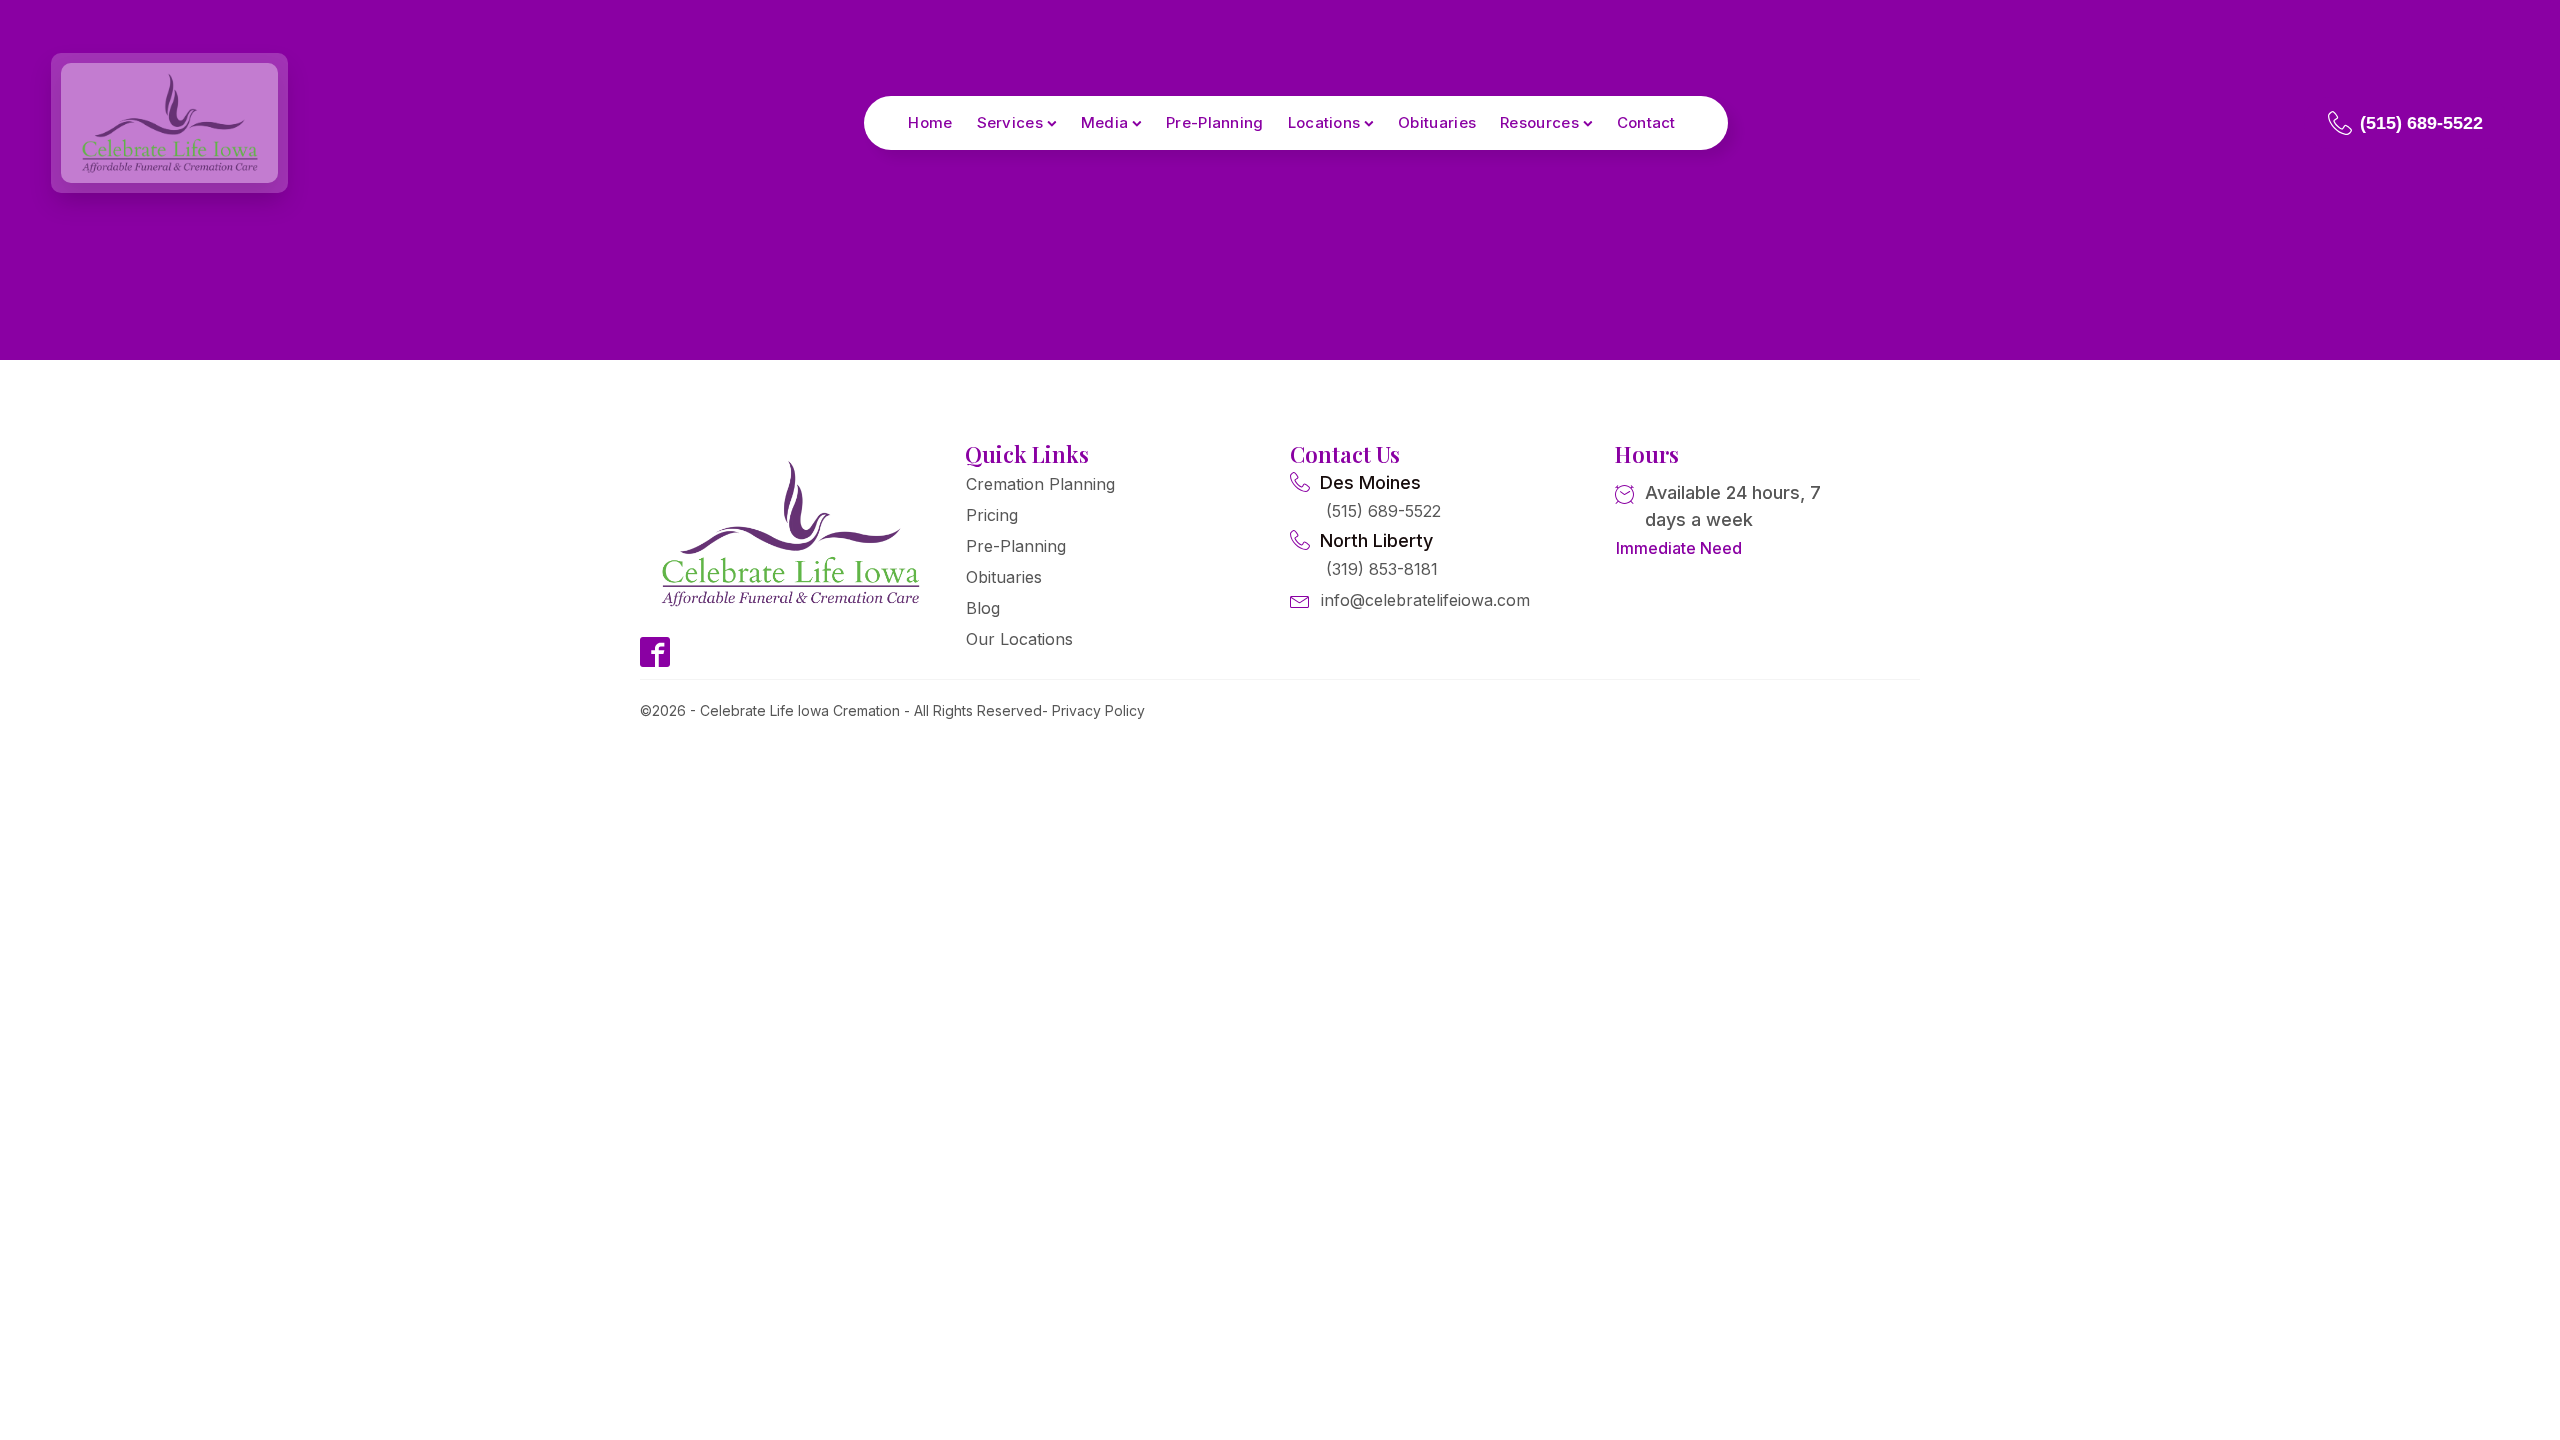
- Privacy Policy (1093, 710)
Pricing (992, 515)
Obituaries (1437, 122)
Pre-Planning (1215, 122)
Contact (1646, 122)
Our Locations (1019, 639)
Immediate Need (1679, 548)
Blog (983, 608)
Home (930, 122)
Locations (1324, 122)
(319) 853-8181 (1382, 569)
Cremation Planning (1040, 484)
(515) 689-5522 (1383, 511)
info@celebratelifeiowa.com (1425, 600)
